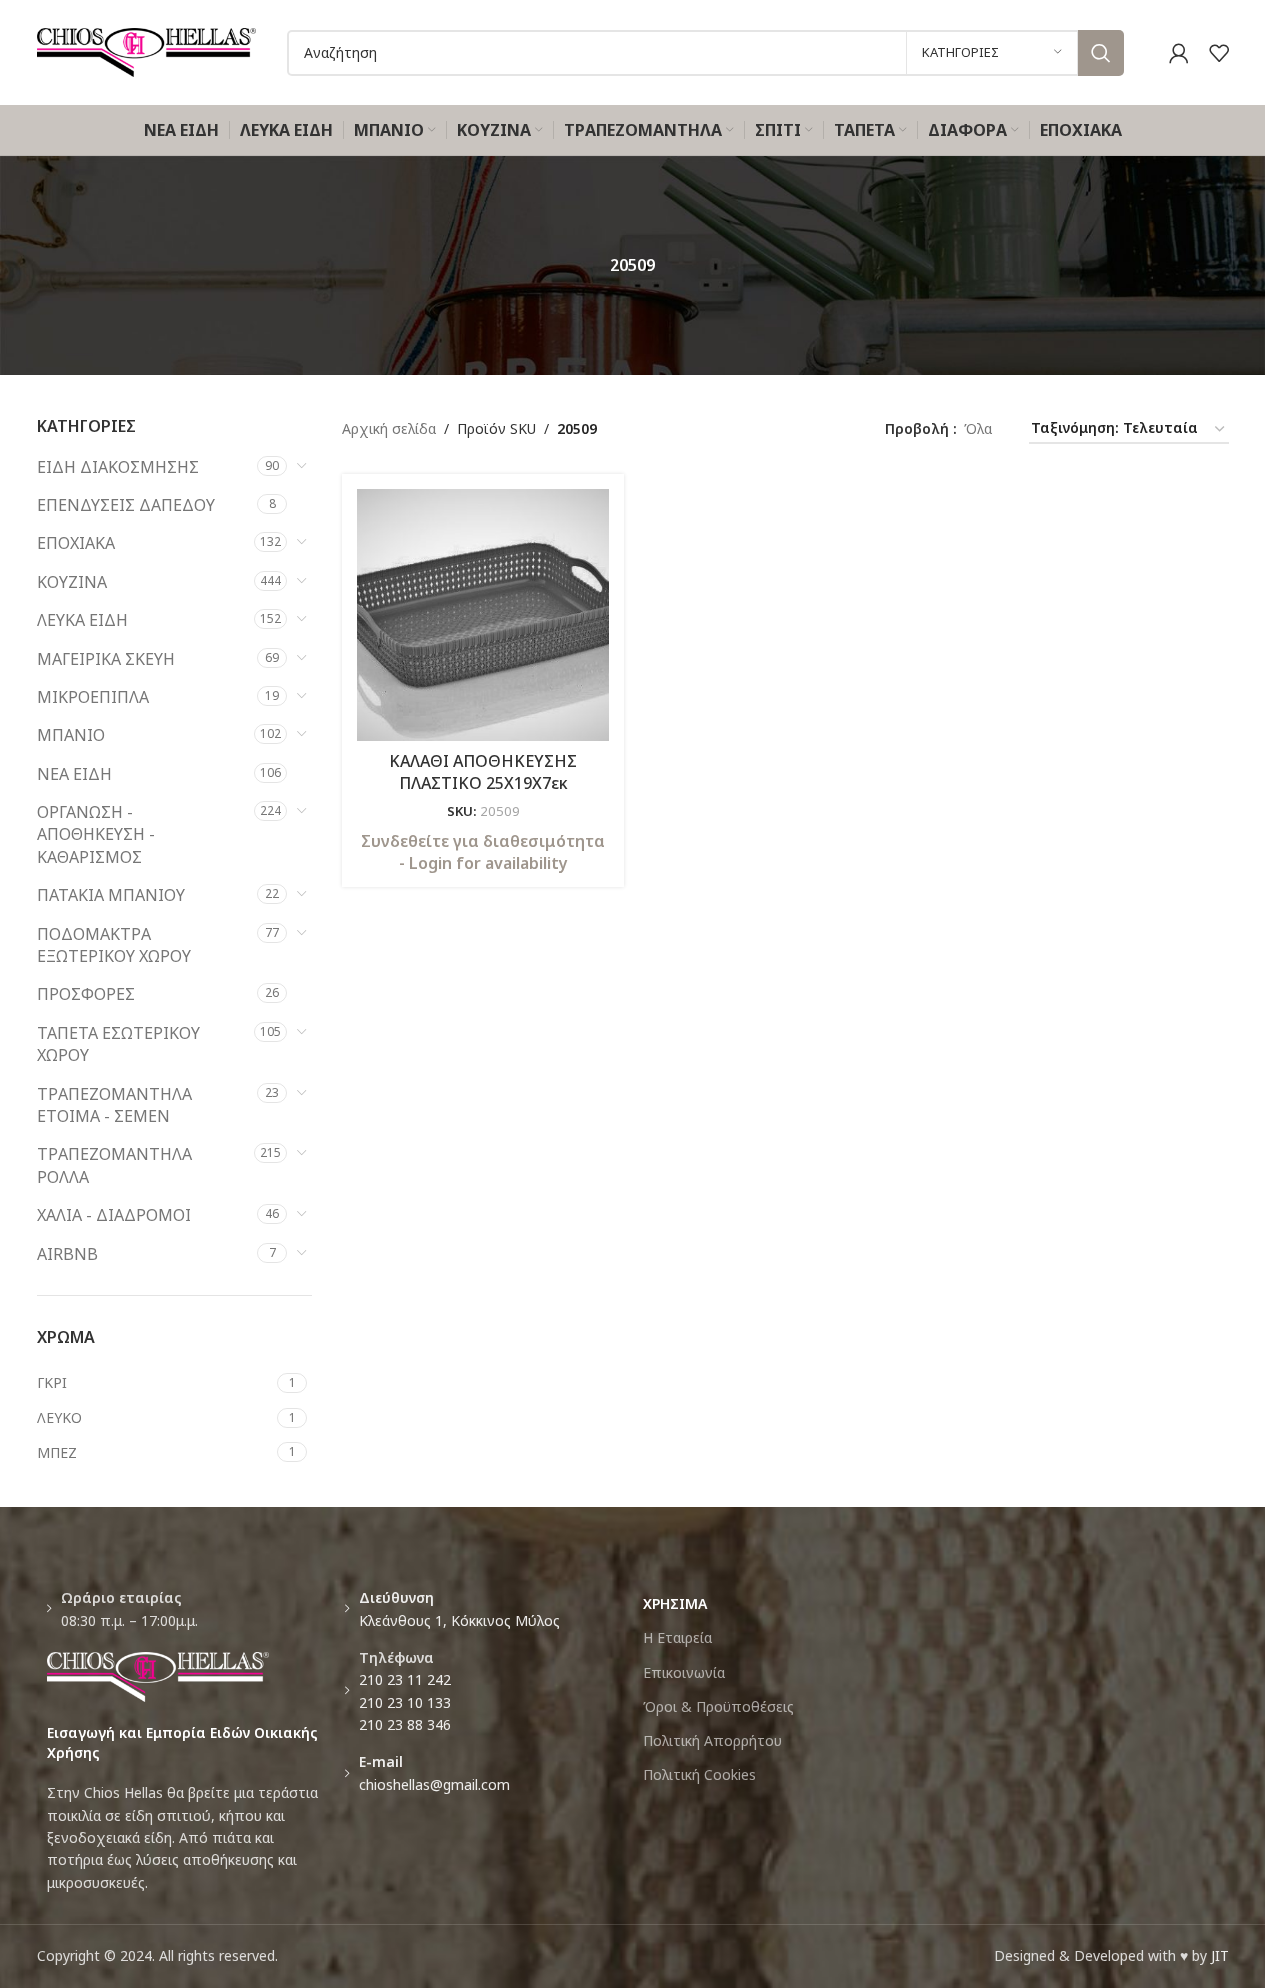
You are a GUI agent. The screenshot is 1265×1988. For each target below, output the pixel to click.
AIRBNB (67, 1254)
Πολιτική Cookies (699, 1774)
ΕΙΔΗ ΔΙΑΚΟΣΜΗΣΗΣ (118, 467)
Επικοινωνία (684, 1672)
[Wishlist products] (1219, 53)
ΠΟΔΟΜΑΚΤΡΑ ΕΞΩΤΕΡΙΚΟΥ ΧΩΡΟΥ (114, 945)
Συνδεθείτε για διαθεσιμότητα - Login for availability (483, 852)
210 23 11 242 (405, 1679)
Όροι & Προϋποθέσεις (718, 1706)
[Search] (1101, 53)
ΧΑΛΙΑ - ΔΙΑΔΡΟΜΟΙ (114, 1215)
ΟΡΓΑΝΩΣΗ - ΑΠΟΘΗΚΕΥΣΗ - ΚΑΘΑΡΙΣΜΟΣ (96, 834)
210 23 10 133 (405, 1702)
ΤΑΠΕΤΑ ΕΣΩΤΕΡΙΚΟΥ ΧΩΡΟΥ (118, 1044)
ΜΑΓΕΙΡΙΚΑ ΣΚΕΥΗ (106, 659)
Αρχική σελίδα (389, 428)
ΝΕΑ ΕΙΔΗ (74, 774)
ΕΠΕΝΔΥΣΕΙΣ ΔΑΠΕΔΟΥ (126, 505)
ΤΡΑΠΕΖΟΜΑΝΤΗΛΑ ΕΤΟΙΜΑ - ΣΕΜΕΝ (114, 1105)
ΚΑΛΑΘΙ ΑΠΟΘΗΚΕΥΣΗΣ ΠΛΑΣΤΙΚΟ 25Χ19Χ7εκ (483, 772)
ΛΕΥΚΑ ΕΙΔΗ (82, 620)
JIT (1220, 1955)
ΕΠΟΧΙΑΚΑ (76, 543)
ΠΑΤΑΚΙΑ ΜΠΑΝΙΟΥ (111, 895)
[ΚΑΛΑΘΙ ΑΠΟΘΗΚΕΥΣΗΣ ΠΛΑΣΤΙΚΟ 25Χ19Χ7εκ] (483, 615)
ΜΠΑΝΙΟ (71, 735)
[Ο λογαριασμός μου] (1179, 53)
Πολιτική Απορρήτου (712, 1740)
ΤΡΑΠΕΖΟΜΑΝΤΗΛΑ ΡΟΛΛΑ (114, 1165)
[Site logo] (147, 50)
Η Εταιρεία (677, 1637)
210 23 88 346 (405, 1724)
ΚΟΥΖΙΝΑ (72, 582)
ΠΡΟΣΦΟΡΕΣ (86, 994)
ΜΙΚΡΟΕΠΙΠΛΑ (93, 697)
